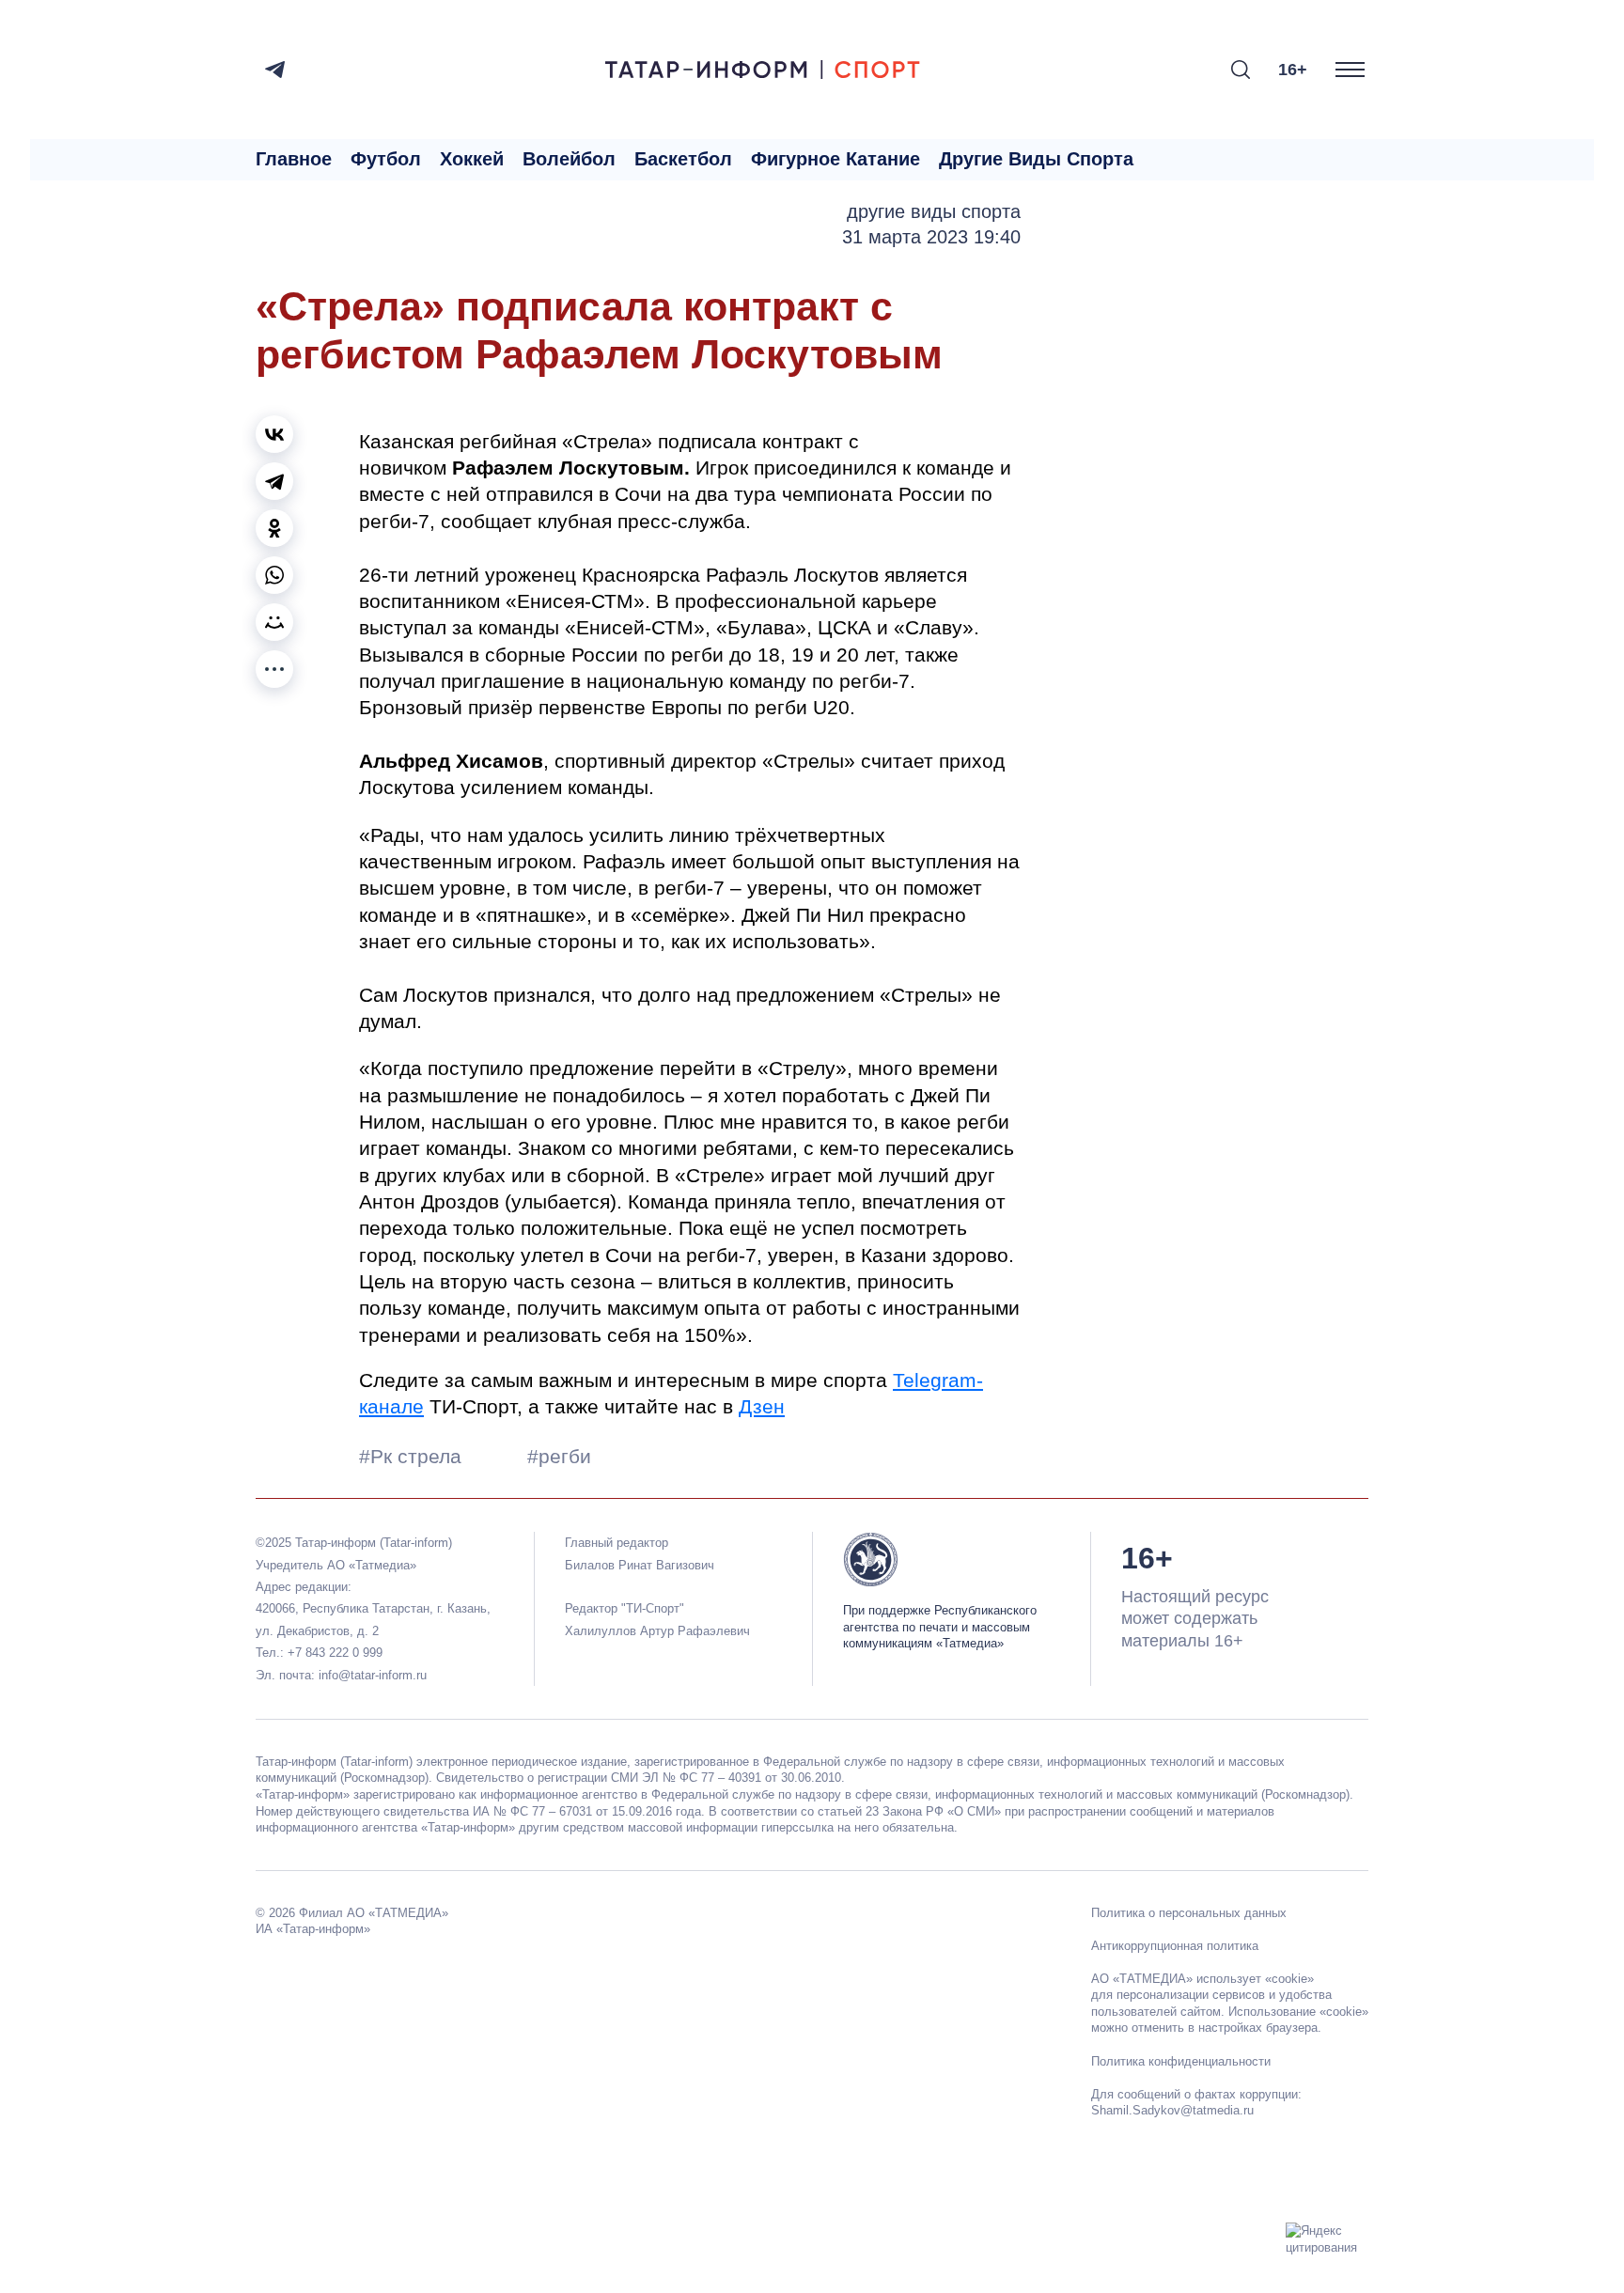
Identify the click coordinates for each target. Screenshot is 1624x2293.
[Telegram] (275, 70)
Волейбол (569, 159)
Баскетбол (683, 159)
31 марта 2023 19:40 (931, 237)
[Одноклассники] (274, 528)
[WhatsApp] (274, 575)
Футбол (386, 159)
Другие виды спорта (1036, 159)
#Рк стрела (413, 1456)
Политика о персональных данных (1189, 1913)
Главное (294, 159)
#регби (559, 1456)
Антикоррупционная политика (1175, 1946)
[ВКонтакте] (274, 434)
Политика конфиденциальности (1181, 2061)
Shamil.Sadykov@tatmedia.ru (1172, 2110)
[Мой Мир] (274, 622)
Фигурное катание (835, 159)
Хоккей (472, 159)
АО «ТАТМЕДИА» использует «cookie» (1202, 1979)
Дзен (762, 1406)
